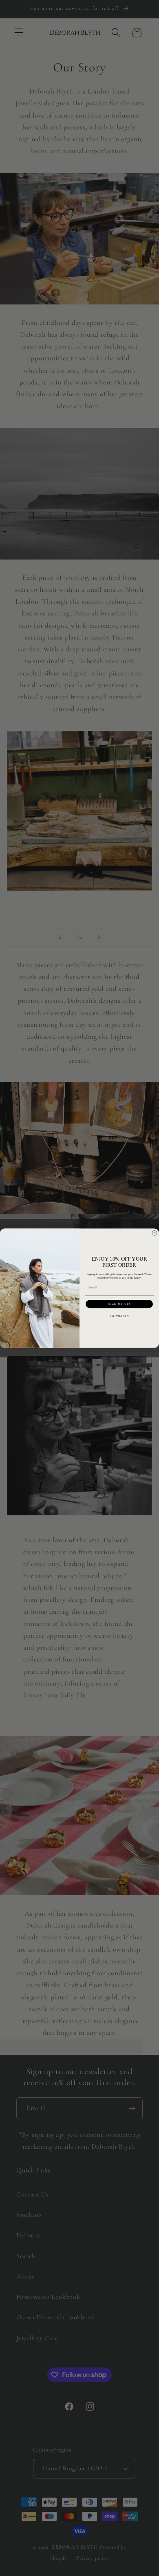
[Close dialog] (155, 1233)
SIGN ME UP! (119, 1304)
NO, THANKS (119, 1316)
